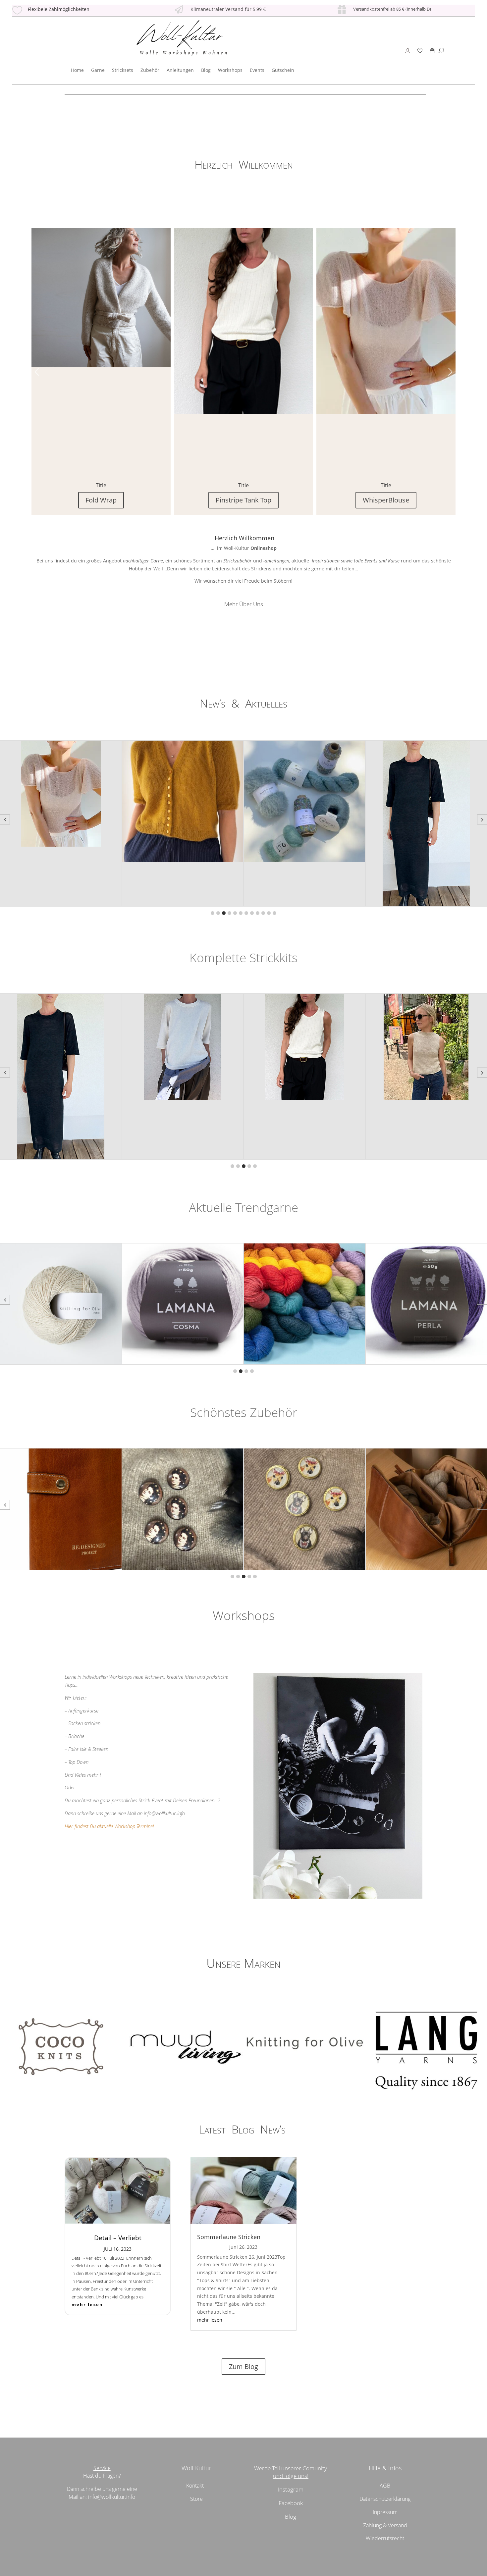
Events (257, 70)
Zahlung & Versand (385, 2525)
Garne (98, 70)
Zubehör (150, 70)
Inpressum (385, 2512)
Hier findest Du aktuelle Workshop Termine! (109, 1826)
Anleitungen (180, 70)
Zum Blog (243, 2366)
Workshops (230, 70)
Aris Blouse (386, 500)
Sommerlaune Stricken (229, 2237)
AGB (385, 2486)
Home (77, 70)
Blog (206, 70)
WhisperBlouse (243, 500)
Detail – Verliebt (118, 2238)
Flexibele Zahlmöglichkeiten (59, 9)
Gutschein (283, 70)
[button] (450, 372)
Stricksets (123, 70)
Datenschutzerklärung (385, 2499)
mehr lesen (87, 2304)
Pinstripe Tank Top (101, 500)
